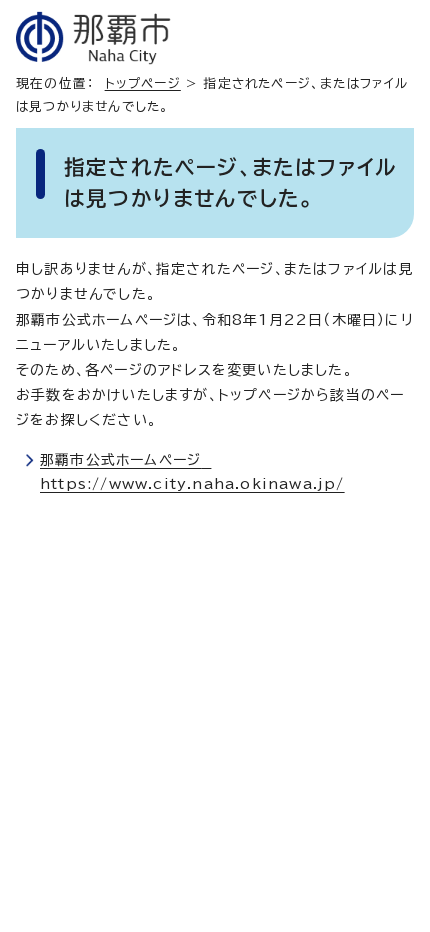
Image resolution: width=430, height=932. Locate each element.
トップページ (143, 83)
